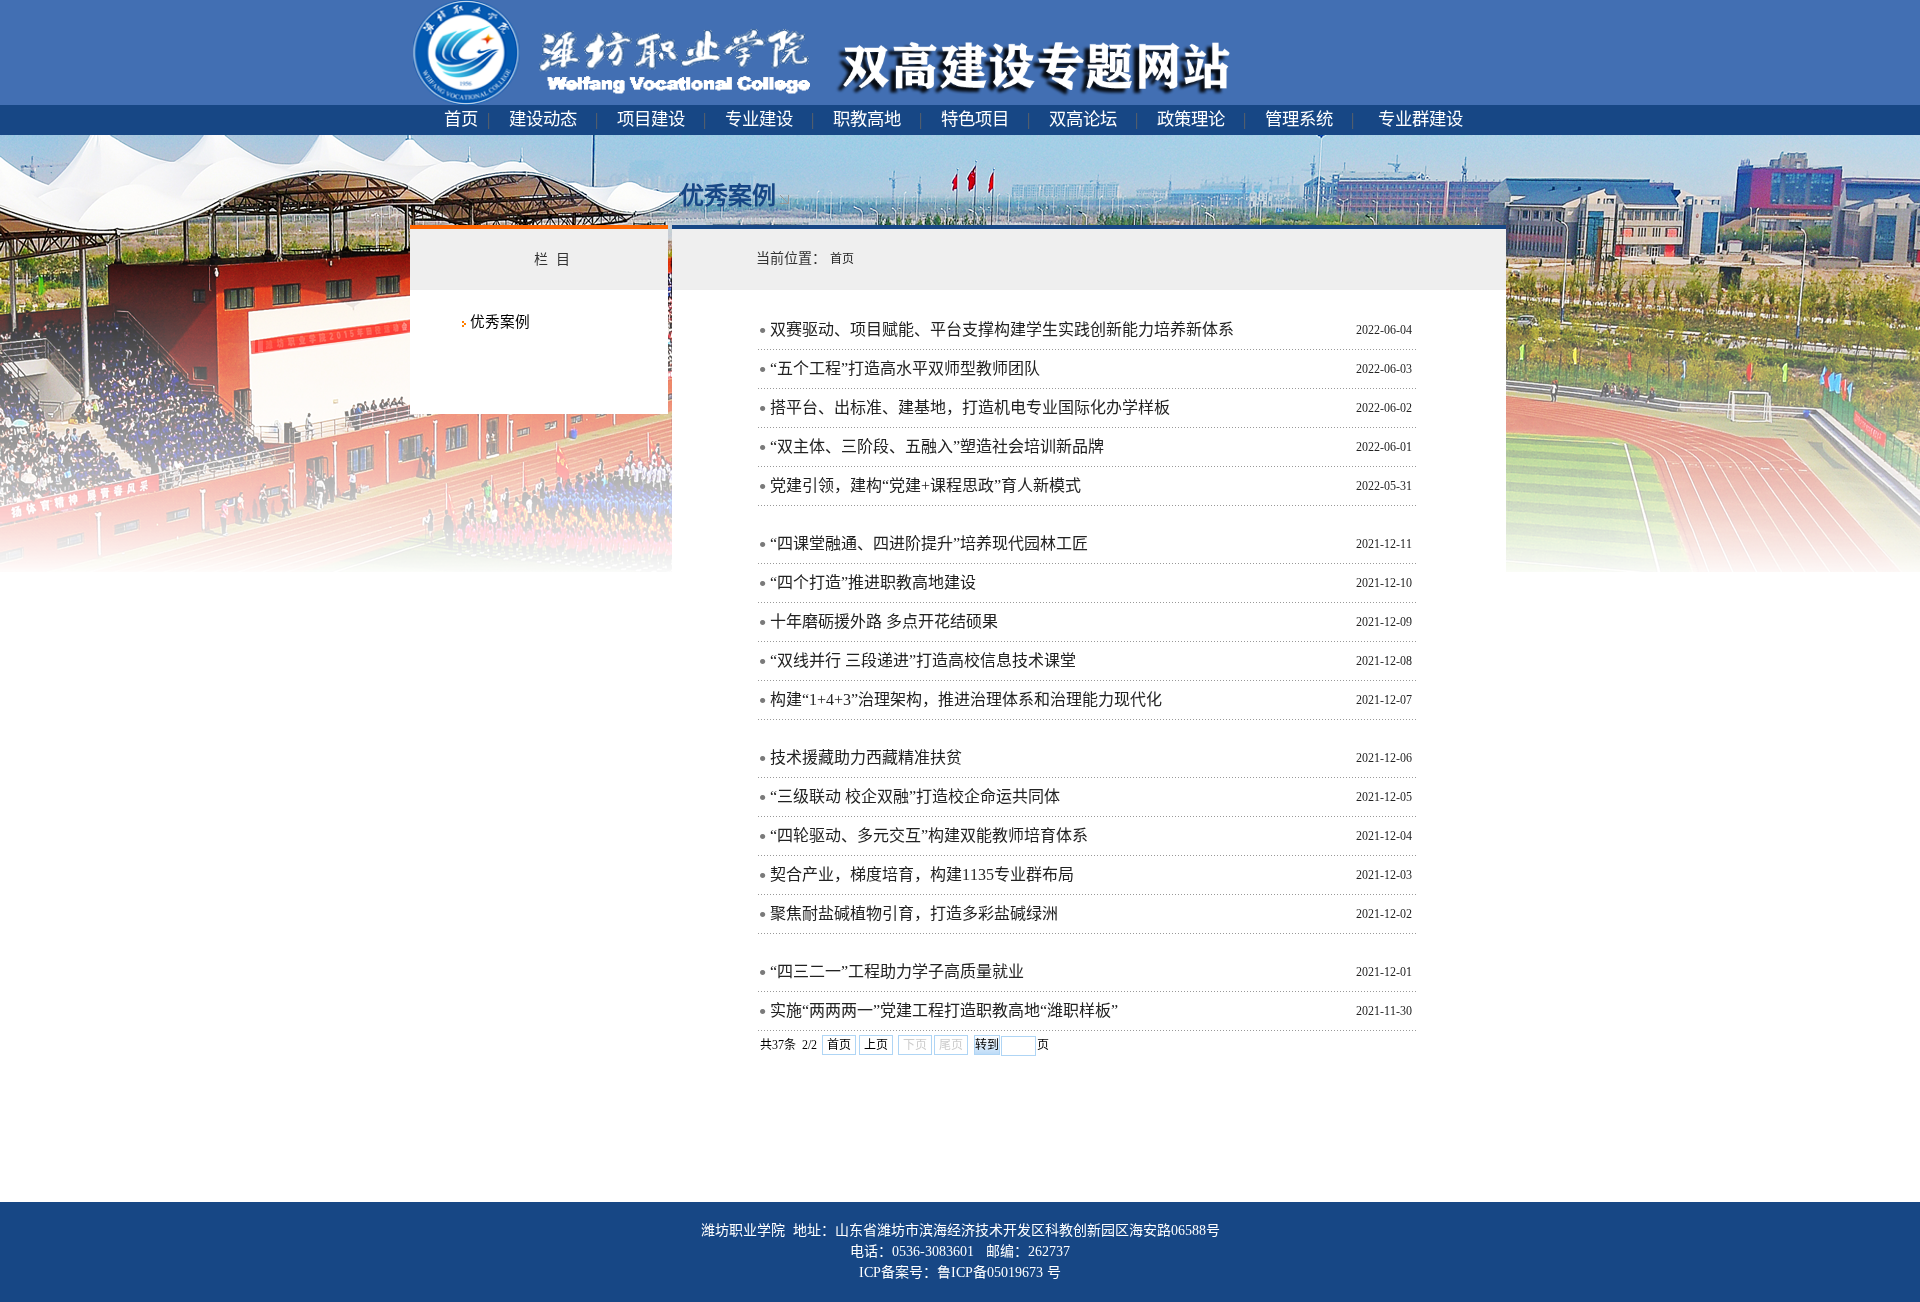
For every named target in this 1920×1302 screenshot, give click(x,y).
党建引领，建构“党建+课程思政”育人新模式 (925, 485)
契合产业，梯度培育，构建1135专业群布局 (922, 874)
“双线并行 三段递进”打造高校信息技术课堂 (923, 660)
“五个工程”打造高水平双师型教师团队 (905, 368)
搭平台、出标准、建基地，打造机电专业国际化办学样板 (970, 407)
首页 (839, 1045)
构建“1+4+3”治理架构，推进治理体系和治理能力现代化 (966, 699)
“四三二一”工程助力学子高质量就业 (897, 971)
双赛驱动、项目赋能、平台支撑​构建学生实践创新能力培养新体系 (1002, 329)
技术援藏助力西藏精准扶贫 (866, 757)
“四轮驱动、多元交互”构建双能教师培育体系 (929, 835)
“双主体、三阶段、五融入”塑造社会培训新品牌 (937, 446)
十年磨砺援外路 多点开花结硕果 (884, 621)
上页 (876, 1045)
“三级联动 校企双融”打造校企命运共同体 (915, 796)
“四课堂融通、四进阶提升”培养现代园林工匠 (929, 543)
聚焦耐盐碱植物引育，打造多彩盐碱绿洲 (914, 913)
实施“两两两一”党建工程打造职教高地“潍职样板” (944, 1010)
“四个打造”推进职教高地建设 (873, 582)
